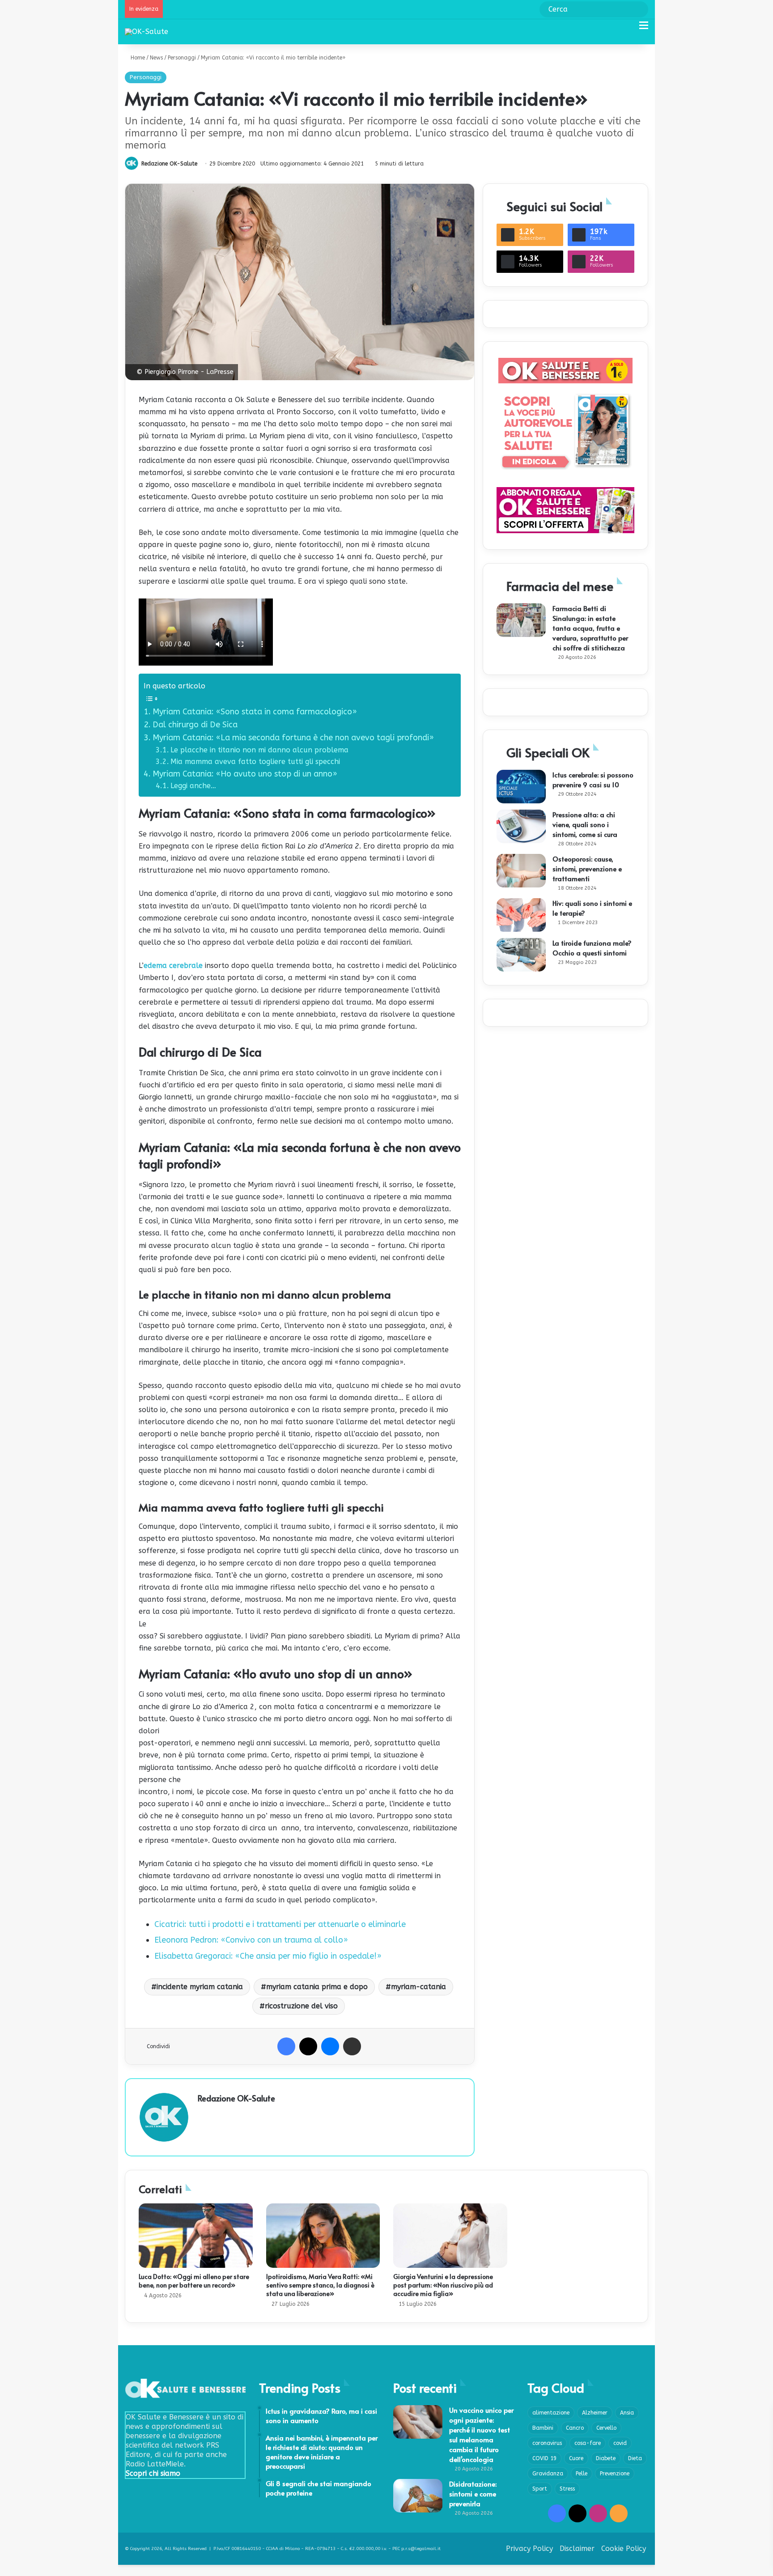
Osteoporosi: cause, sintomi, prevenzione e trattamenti (587, 868)
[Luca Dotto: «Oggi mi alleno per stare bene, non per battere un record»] (196, 2236)
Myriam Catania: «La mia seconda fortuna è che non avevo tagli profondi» (293, 738)
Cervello (606, 2428)
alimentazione (551, 2413)
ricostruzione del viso (301, 2006)
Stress (567, 2489)
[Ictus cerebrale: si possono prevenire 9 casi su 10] (521, 787)
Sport (540, 2489)
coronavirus (547, 2443)
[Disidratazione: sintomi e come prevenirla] (418, 2496)
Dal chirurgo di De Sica (195, 725)
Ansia (627, 2413)
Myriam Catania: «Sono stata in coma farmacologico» (255, 712)
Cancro (575, 2428)
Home (137, 58)
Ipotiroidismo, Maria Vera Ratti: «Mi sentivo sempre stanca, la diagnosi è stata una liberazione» (320, 2285)
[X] (308, 2046)
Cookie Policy (624, 2548)
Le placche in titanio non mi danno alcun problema (259, 750)
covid (620, 2443)
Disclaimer (577, 2548)
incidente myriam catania (200, 1987)
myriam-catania (418, 1987)
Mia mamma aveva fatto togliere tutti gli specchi (255, 762)
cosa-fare (588, 2443)
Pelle (582, 2474)
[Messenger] (330, 2046)
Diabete (606, 2458)
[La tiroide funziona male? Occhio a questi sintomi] (521, 955)
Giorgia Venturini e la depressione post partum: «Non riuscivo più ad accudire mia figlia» (443, 2285)
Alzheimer (595, 2413)
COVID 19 (544, 2458)
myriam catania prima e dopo (317, 1987)
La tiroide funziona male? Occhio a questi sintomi (592, 948)
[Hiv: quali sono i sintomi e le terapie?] (521, 915)
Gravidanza (548, 2474)
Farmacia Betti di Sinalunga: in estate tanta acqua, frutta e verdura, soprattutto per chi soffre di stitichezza (590, 628)
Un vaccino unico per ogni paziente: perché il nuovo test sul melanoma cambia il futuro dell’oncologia (481, 2434)
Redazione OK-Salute (169, 164)
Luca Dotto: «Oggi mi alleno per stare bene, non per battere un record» (194, 2281)
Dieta (635, 2458)
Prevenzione (615, 2474)
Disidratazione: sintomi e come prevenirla (473, 2493)
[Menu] (644, 29)
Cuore (576, 2458)
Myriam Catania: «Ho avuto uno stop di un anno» (245, 774)
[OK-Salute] (147, 32)
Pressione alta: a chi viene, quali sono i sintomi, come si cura (585, 824)
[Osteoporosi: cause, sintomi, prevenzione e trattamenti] (521, 871)
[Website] (203, 2114)
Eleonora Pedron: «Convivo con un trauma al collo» (251, 1940)
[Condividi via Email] (352, 2046)
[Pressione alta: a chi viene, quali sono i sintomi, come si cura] (521, 826)
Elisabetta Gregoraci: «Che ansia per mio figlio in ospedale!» (268, 1956)
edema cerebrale (173, 965)
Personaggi (182, 58)
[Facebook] (286, 2046)
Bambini (543, 2428)
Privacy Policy (529, 2548)
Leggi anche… (193, 786)
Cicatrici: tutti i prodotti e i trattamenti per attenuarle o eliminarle (280, 1924)
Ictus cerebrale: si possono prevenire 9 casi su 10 (593, 779)
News (156, 58)
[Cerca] (628, 29)
